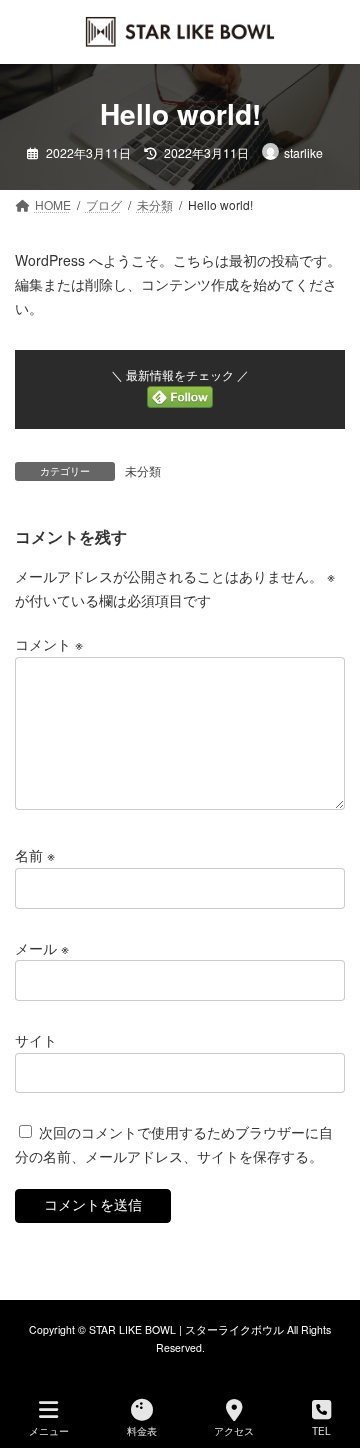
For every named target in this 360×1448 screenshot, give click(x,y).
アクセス (234, 1431)
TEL (321, 1431)
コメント (49, 644)
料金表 (142, 1431)
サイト (36, 1039)
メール (42, 947)
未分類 (143, 470)
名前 (35, 855)
